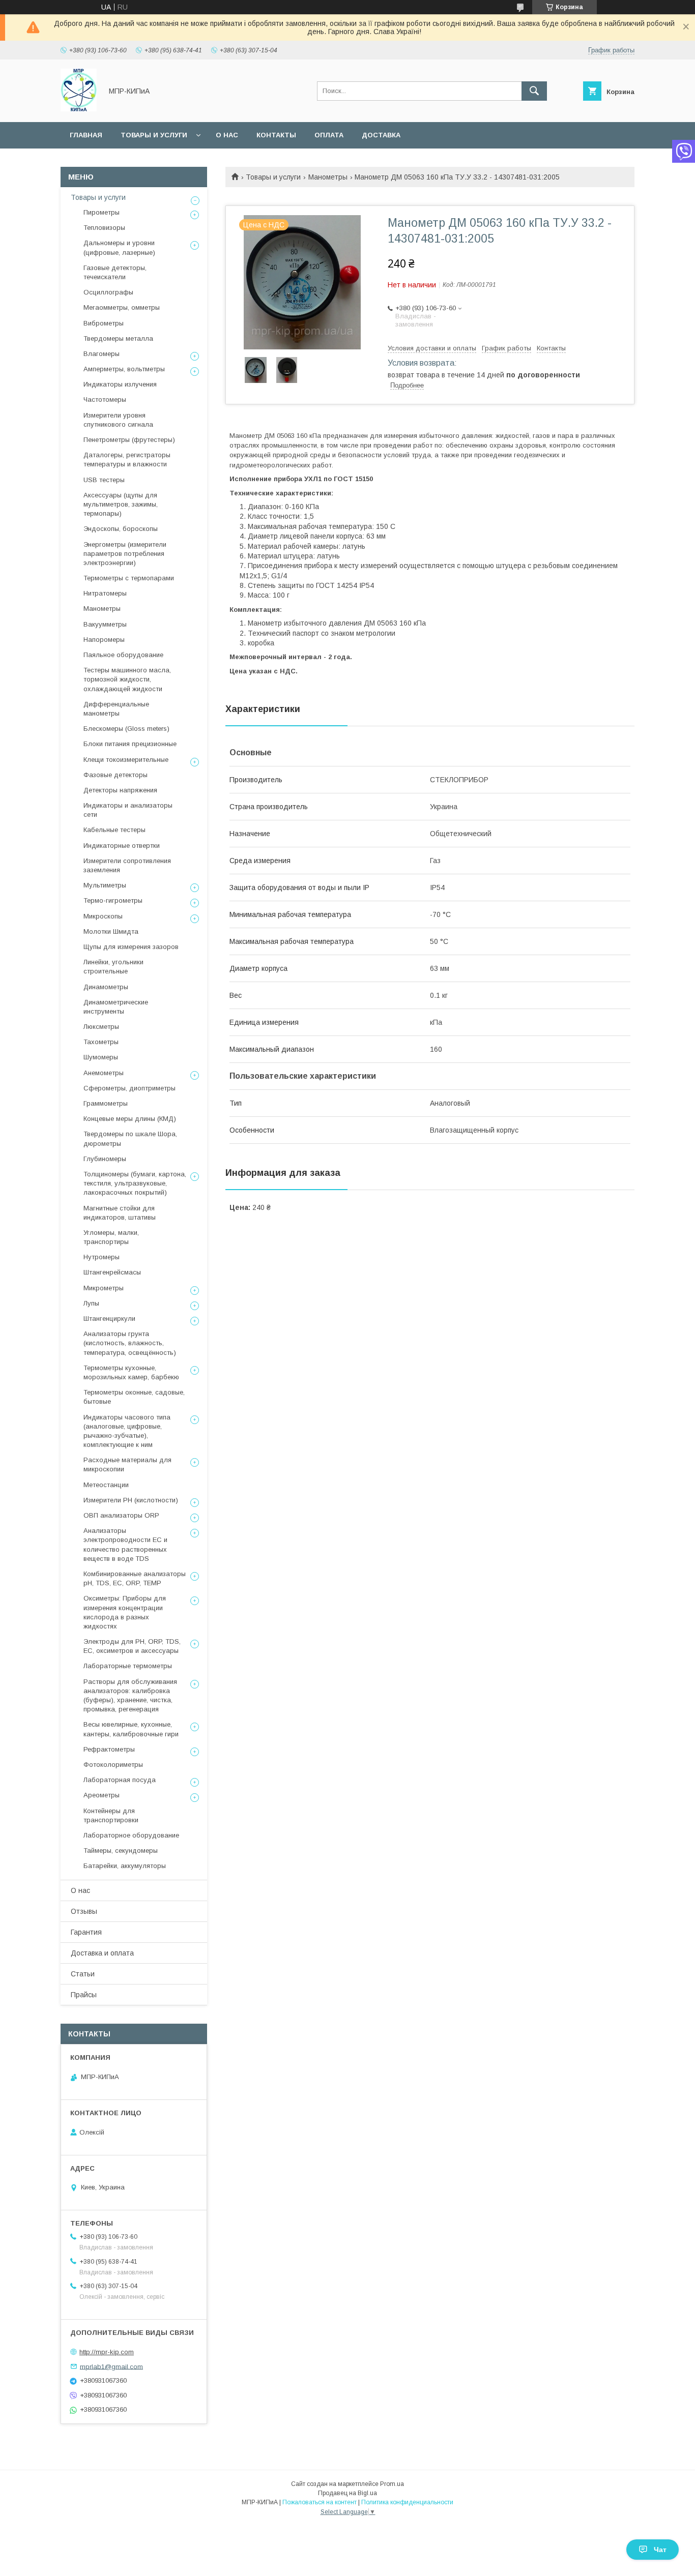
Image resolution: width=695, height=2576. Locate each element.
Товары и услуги (154, 135)
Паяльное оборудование (123, 655)
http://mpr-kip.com (107, 2352)
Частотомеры (105, 399)
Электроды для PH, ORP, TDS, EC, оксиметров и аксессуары (132, 1646)
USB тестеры (104, 480)
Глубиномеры (105, 1159)
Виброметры (104, 323)
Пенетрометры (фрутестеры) (129, 440)
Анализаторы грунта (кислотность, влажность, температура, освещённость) (130, 1343)
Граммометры (106, 1103)
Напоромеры (104, 640)
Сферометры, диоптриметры (129, 1088)
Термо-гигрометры (113, 900)
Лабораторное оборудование (131, 1835)
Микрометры (104, 1288)
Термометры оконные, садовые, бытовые (134, 1397)
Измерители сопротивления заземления (127, 865)
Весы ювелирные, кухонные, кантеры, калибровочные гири (131, 1729)
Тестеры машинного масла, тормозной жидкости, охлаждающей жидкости (127, 679)
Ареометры (102, 1795)
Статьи (83, 1974)
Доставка (381, 135)
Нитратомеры (105, 593)
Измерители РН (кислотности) (131, 1500)
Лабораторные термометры (128, 1666)
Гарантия (86, 1932)
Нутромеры (102, 1257)
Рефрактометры (109, 1749)
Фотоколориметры (113, 1765)
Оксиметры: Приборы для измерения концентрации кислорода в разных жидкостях (125, 1612)
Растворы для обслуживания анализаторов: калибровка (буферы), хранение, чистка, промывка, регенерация (130, 1696)
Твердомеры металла (118, 338)
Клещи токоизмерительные (126, 760)
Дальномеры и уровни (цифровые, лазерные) (119, 247)
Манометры (328, 177)
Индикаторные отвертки (122, 846)
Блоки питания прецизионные (130, 744)
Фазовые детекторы (115, 775)
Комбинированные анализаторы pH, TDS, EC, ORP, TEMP (135, 1578)
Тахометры (101, 1042)
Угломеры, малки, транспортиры (111, 1237)
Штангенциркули (109, 1319)
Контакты (276, 135)
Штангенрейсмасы (112, 1272)
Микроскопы (103, 916)
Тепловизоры (104, 228)
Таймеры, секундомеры (121, 1850)
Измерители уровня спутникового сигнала (118, 420)
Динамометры (106, 987)
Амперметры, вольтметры (124, 369)
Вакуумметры (105, 624)
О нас (227, 135)
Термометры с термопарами (129, 578)
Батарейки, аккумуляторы (125, 1866)
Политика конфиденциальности (407, 2502)
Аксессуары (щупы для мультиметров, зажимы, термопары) (121, 504)
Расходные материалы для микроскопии (127, 1464)
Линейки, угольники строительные (113, 967)
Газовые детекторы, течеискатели (115, 272)
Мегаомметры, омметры (122, 307)
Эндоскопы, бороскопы (121, 529)
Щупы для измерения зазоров (131, 947)
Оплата (329, 135)
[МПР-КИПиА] (79, 109)
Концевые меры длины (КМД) (130, 1119)
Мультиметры (105, 885)
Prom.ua (392, 2484)
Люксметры (101, 1027)
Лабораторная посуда (120, 1780)
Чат (660, 2550)
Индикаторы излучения (120, 384)
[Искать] (534, 91)
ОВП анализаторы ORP (121, 1515)
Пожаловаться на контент (320, 2502)
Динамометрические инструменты (116, 1007)
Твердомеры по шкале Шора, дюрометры (130, 1138)
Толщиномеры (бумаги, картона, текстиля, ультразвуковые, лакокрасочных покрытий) (135, 1183)
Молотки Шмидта (111, 931)
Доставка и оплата (102, 1953)
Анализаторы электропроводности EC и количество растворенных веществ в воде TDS (125, 1545)
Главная (86, 135)
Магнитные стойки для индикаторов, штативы (120, 1213)
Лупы (91, 1303)
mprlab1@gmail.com (111, 2366)
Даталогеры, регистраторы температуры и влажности (127, 460)
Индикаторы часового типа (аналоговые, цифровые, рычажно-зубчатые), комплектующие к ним (127, 1431)
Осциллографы (108, 292)
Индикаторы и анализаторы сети (128, 810)
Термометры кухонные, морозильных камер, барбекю (131, 1372)
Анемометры (104, 1073)
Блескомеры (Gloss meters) (126, 729)
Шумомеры (101, 1057)
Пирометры (102, 212)
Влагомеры (102, 354)
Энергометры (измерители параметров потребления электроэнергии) (125, 554)
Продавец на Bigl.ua (347, 2493)
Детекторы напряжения (120, 790)
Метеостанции (106, 1485)
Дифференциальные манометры (116, 709)
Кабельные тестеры (114, 830)
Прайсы (84, 1995)
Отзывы (84, 1911)
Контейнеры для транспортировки (111, 1815)
